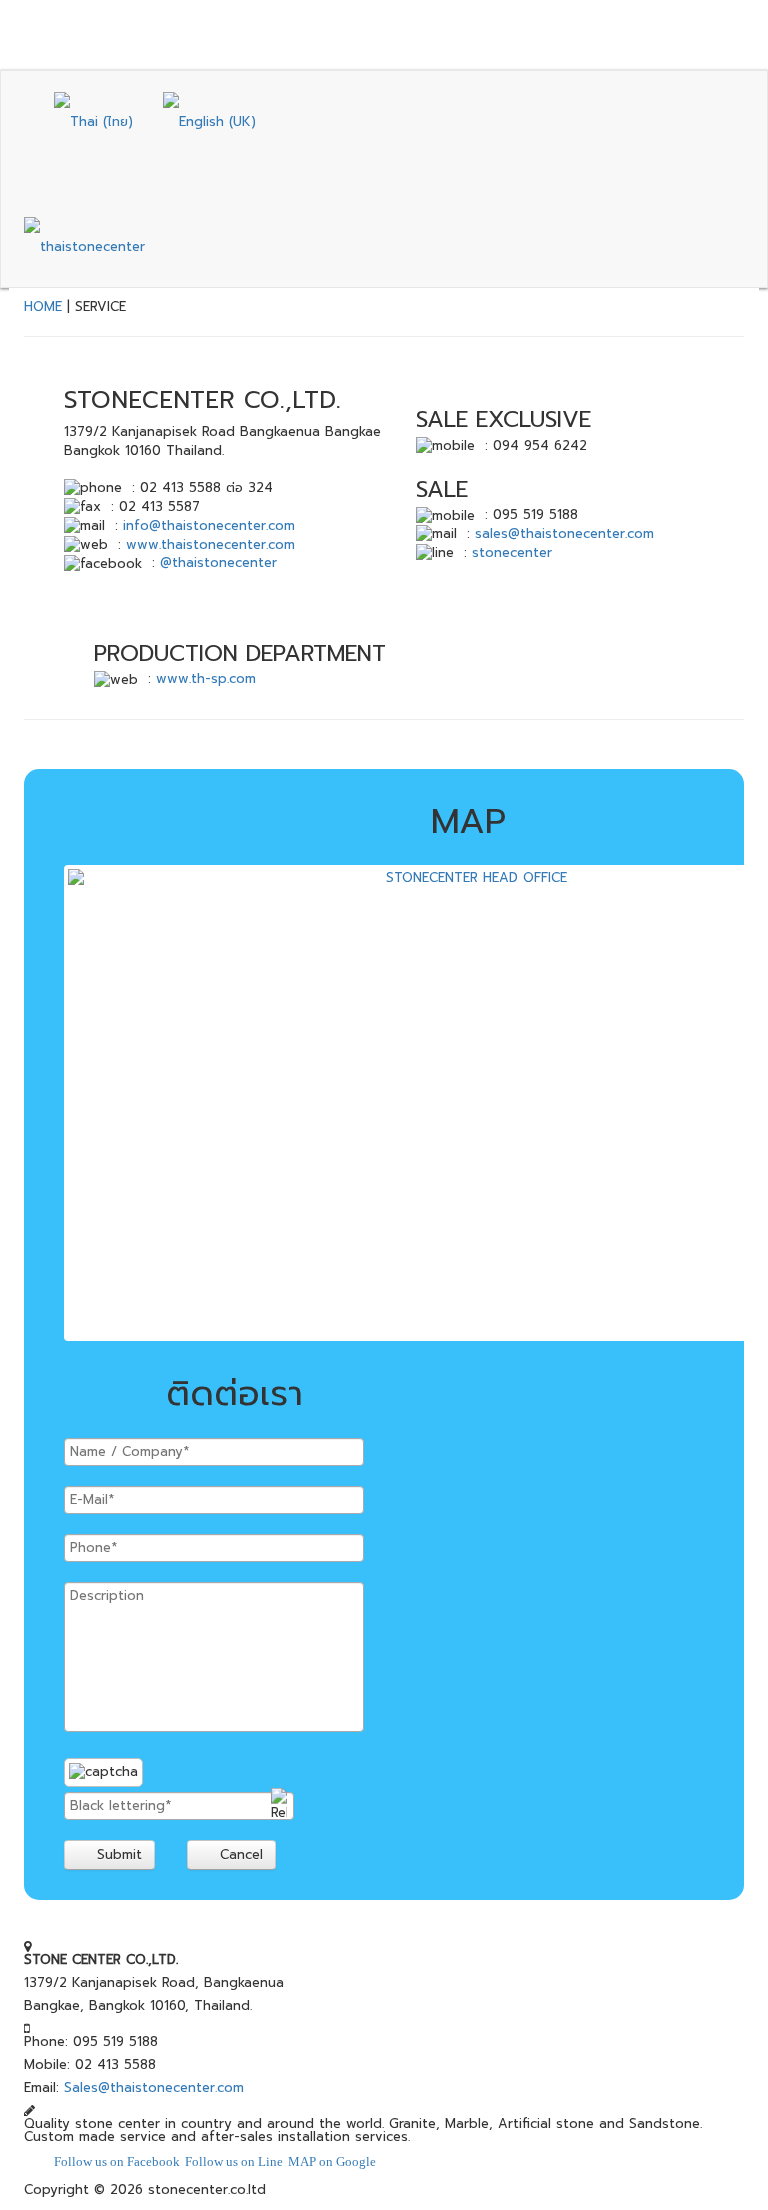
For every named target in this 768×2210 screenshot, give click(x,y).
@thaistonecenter (218, 562)
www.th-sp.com (206, 678)
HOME (43, 306)
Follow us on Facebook (117, 2161)
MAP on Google (332, 2161)
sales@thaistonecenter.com (564, 533)
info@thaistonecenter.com (209, 525)
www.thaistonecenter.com (210, 544)
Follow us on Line (234, 2161)
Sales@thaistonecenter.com (154, 2087)
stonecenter (512, 552)
